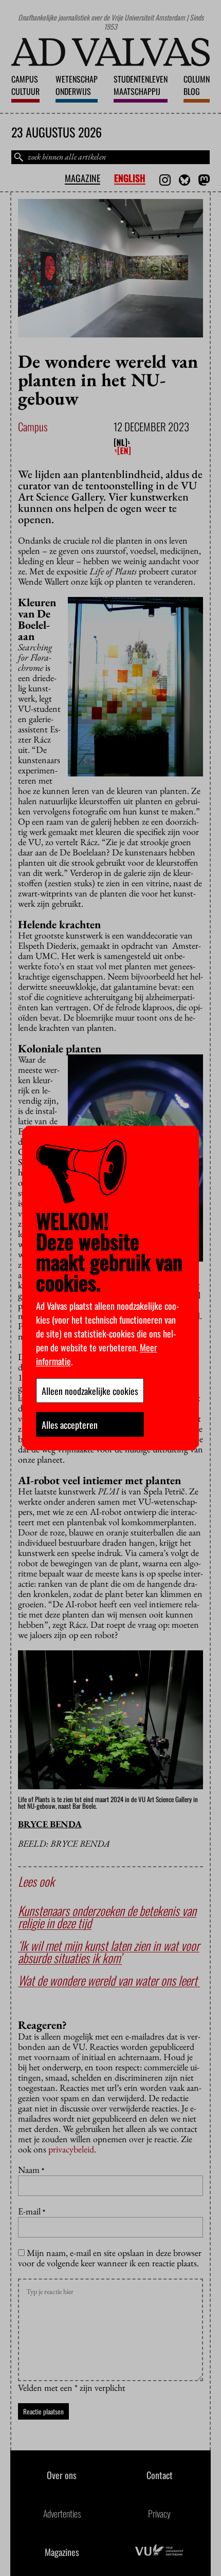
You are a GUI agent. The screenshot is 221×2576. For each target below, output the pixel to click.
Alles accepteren (70, 1424)
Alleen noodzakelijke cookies (90, 1390)
